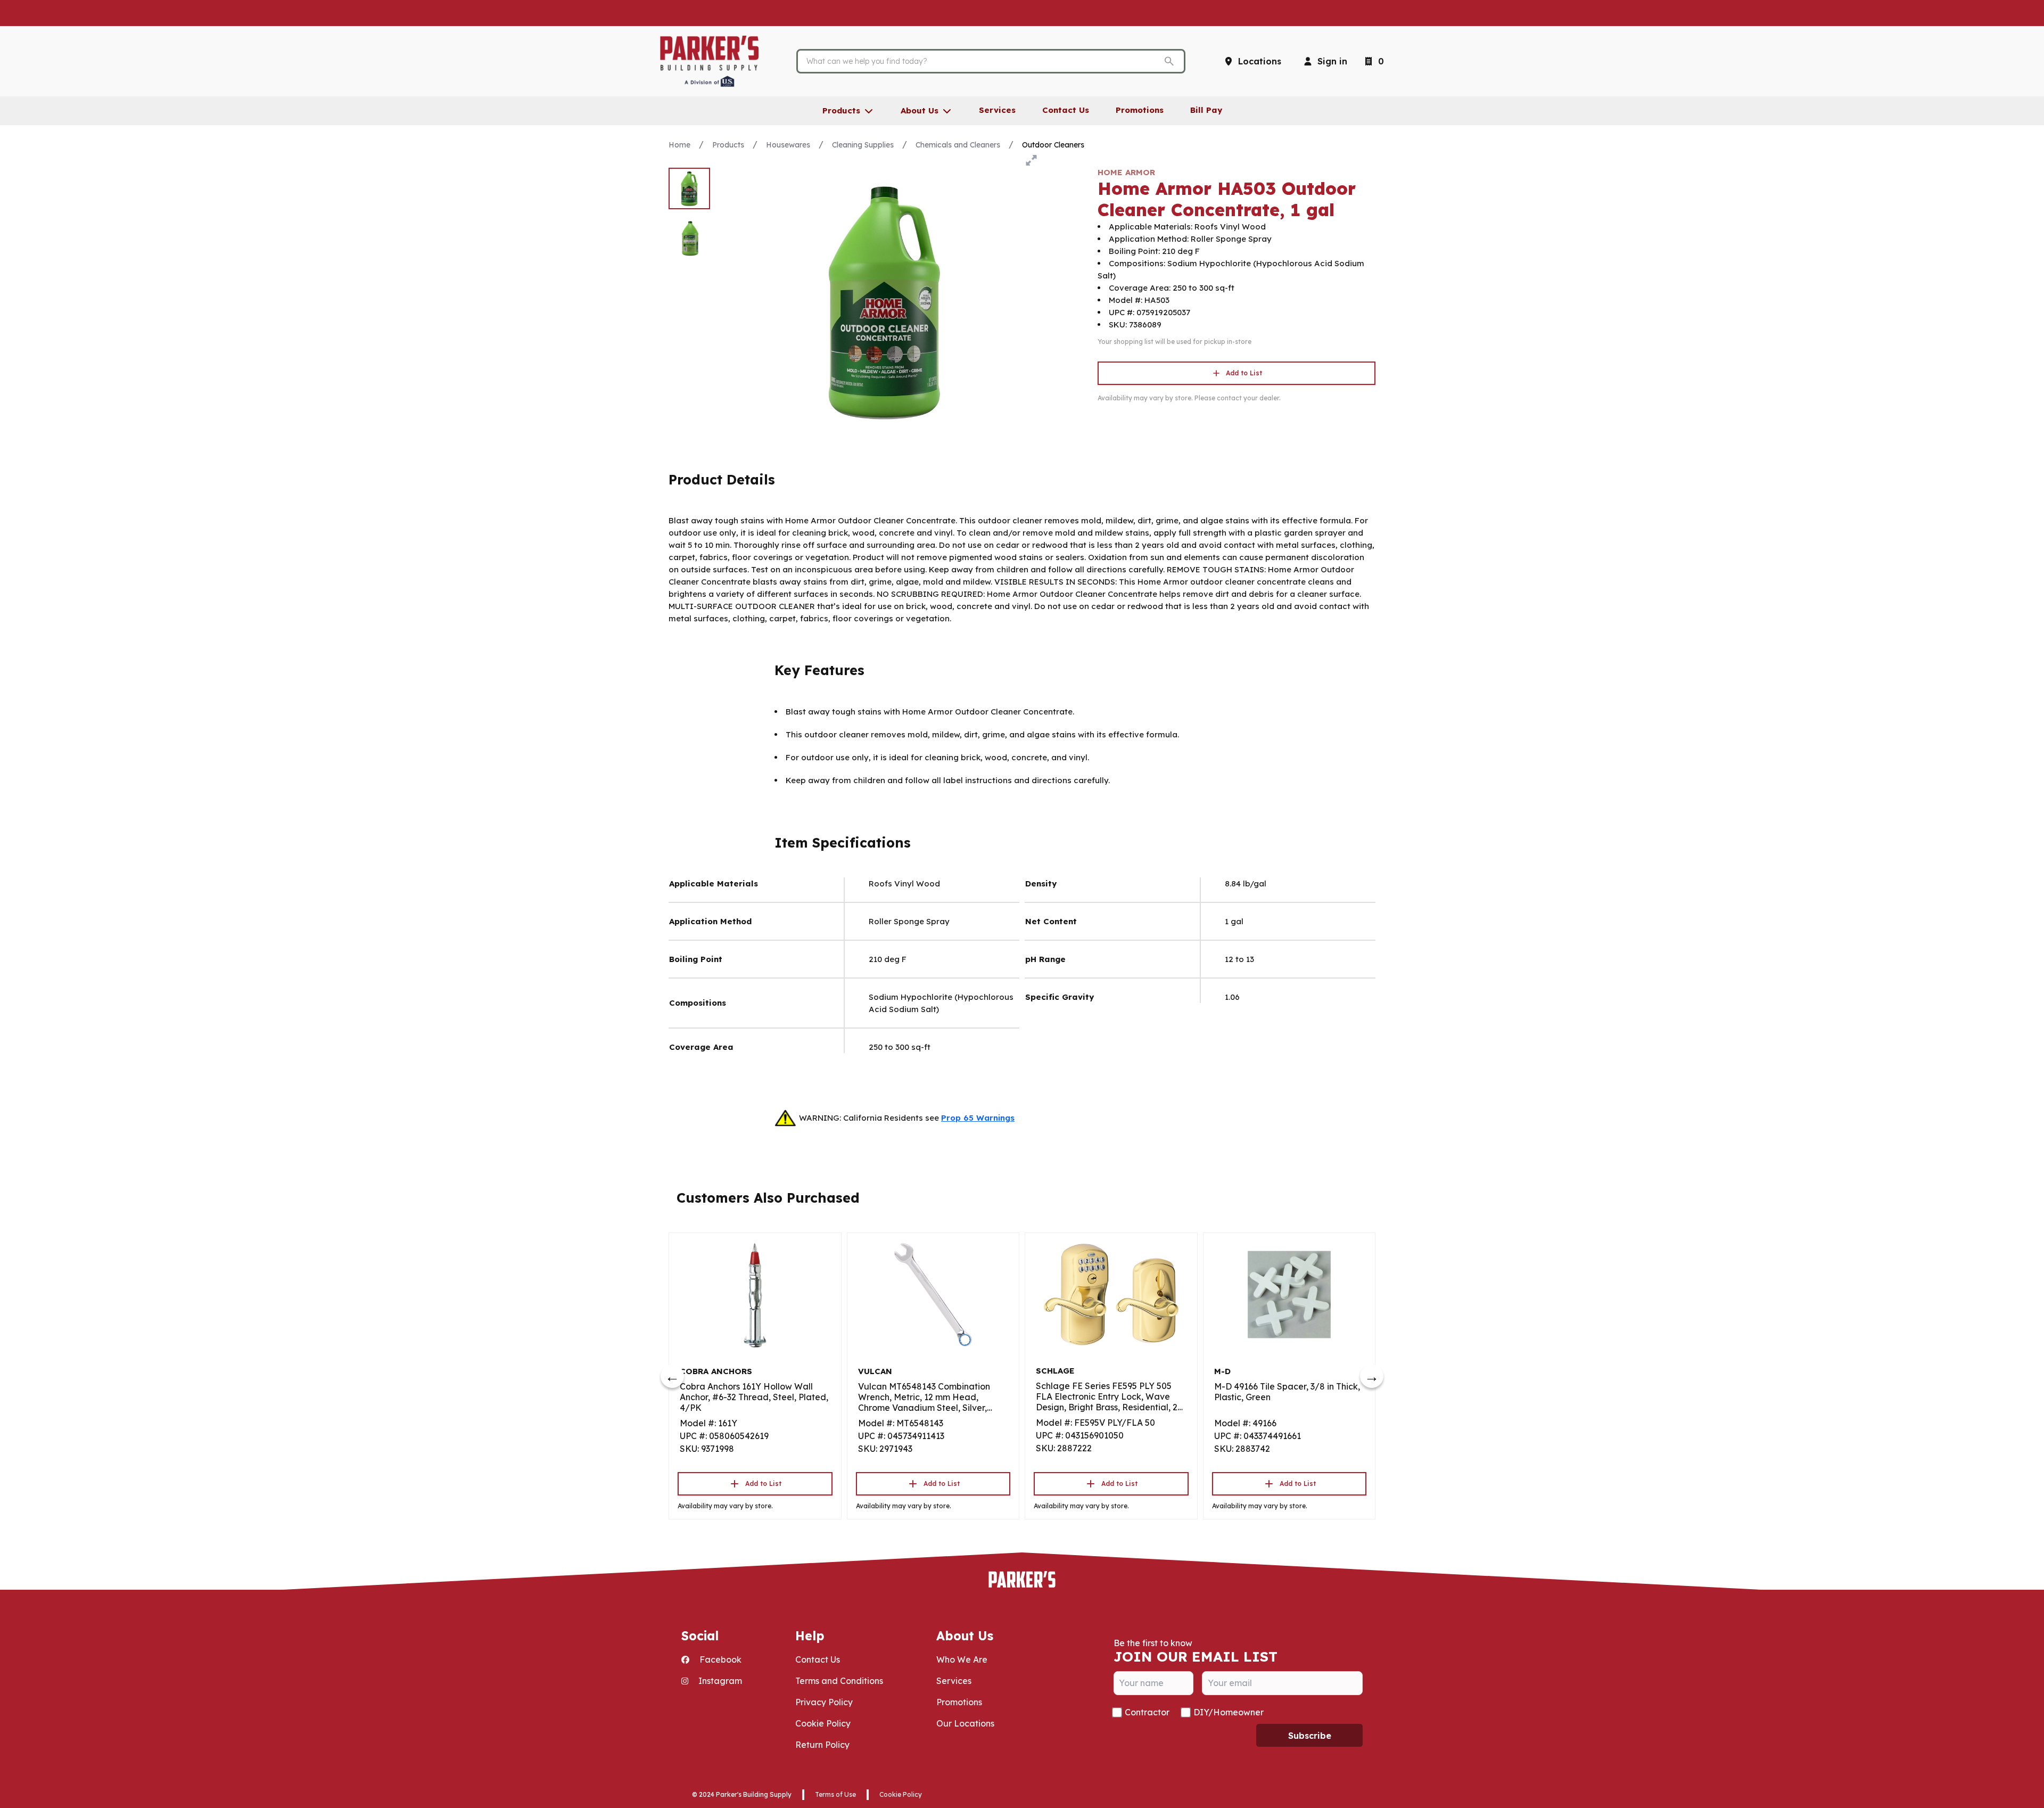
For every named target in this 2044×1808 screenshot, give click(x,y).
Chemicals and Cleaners (958, 145)
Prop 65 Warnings (978, 1118)
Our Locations (965, 1723)
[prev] (672, 1376)
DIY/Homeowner (1229, 1712)
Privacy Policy (824, 1702)
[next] (1372, 1376)
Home (679, 145)
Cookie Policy (823, 1723)
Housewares (788, 145)
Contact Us (818, 1659)
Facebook (719, 1659)
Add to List (1244, 373)
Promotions (959, 1702)
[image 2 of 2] (689, 239)
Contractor (1147, 1712)
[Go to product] (755, 1295)
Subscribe (1310, 1736)
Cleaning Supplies (863, 145)
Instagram (719, 1681)
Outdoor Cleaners (1053, 145)
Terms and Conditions (839, 1681)
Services (954, 1681)
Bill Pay (1206, 110)
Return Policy (822, 1745)
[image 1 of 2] (689, 188)
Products (728, 145)
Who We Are (962, 1659)
